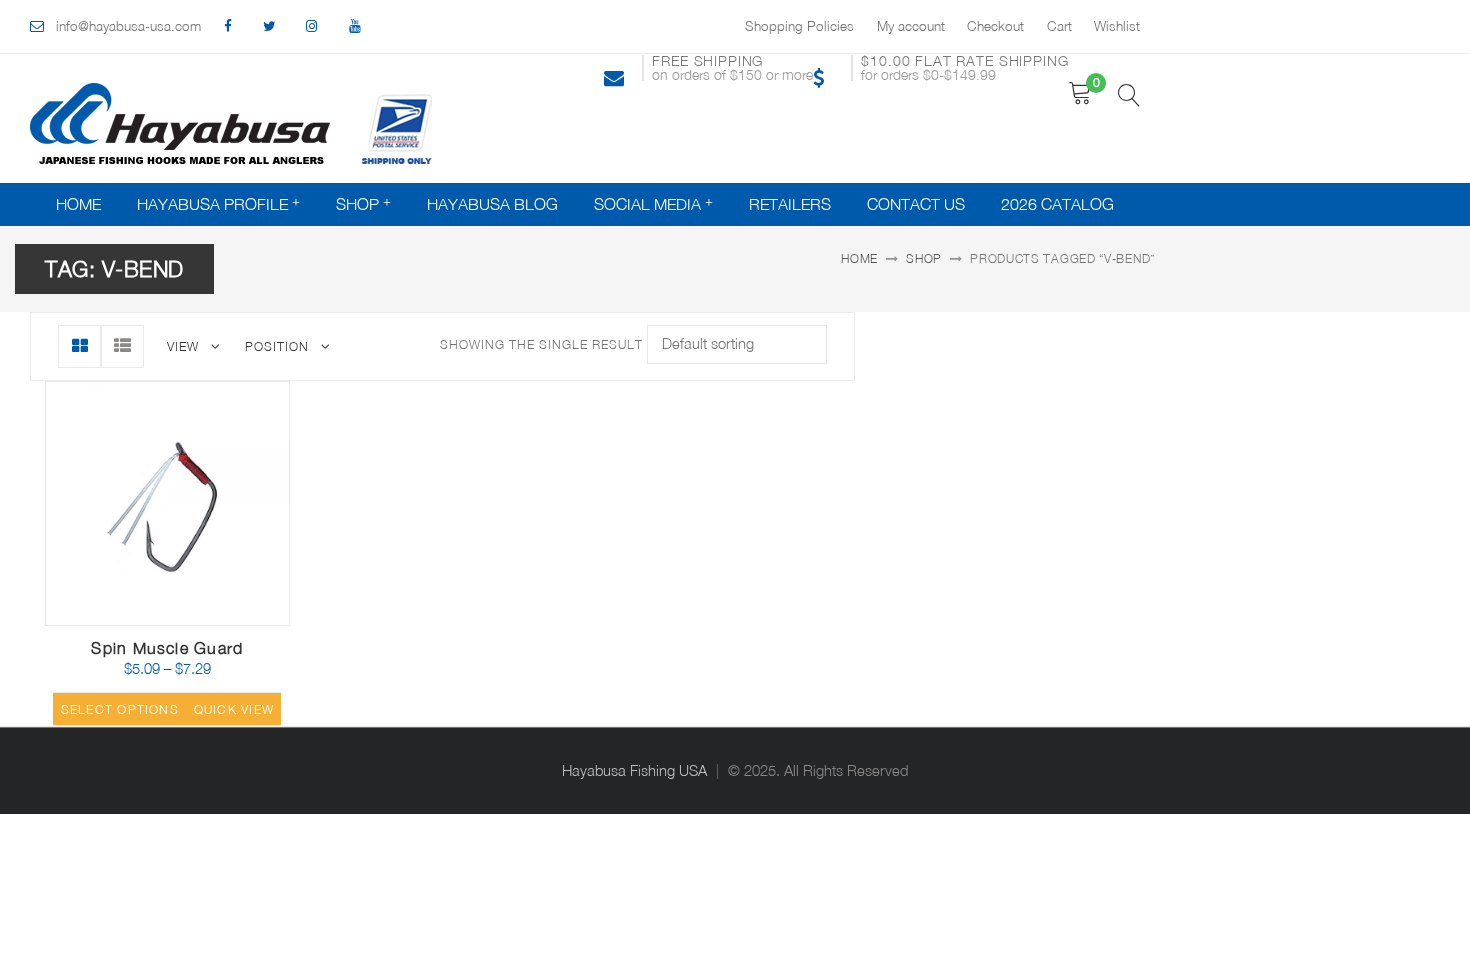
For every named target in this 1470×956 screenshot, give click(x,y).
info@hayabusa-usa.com (128, 26)
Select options (120, 709)
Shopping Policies (799, 26)
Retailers (790, 204)
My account (911, 26)
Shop (357, 204)
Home (78, 204)
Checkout (995, 26)
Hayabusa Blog (492, 204)
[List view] (122, 346)
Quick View (231, 617)
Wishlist (1117, 26)
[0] (1080, 93)
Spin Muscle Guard (167, 648)
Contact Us (916, 204)
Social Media (647, 204)
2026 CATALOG (1057, 204)
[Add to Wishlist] (183, 612)
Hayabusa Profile (212, 204)
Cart (1059, 26)
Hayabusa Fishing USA (634, 770)
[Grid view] (79, 346)
